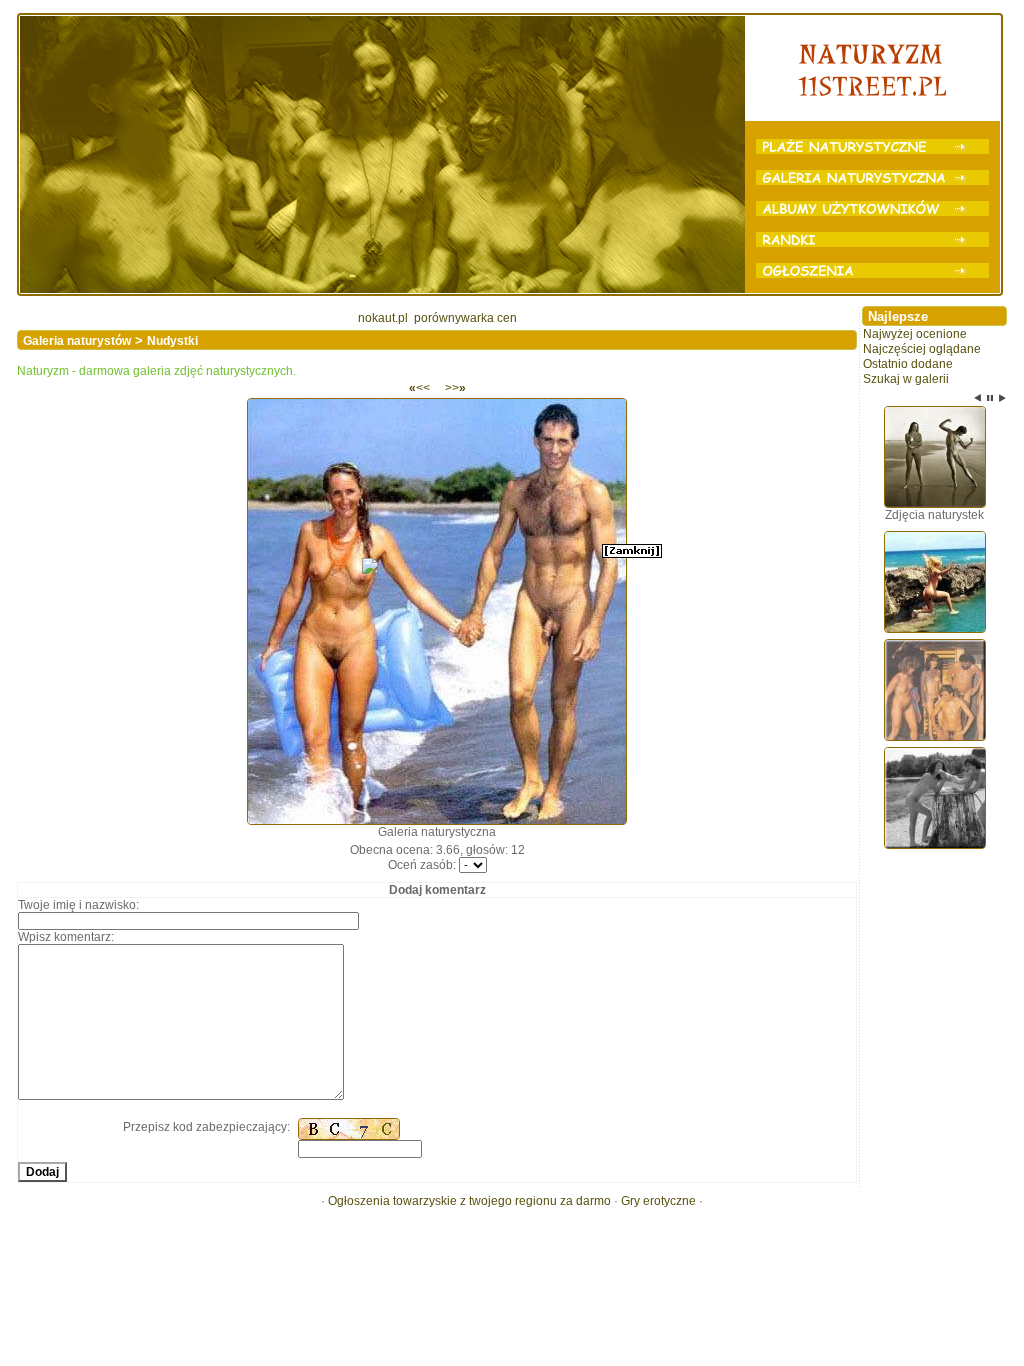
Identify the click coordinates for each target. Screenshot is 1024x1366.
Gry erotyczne (658, 1201)
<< (419, 388)
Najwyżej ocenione (915, 334)
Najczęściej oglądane (922, 349)
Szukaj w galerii (906, 379)
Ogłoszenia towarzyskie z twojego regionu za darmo (469, 1201)
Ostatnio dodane (908, 364)
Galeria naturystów (77, 341)
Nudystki (172, 341)
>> (455, 388)
